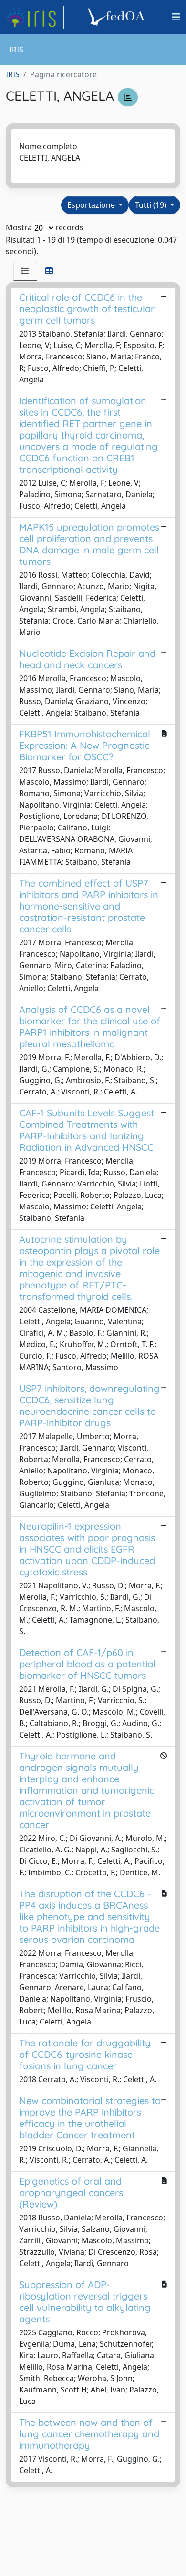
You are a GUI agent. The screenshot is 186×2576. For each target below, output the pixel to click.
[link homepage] (35, 17)
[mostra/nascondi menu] (176, 17)
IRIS (13, 74)
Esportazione (92, 205)
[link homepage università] (118, 17)
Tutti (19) (152, 205)
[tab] (25, 271)
